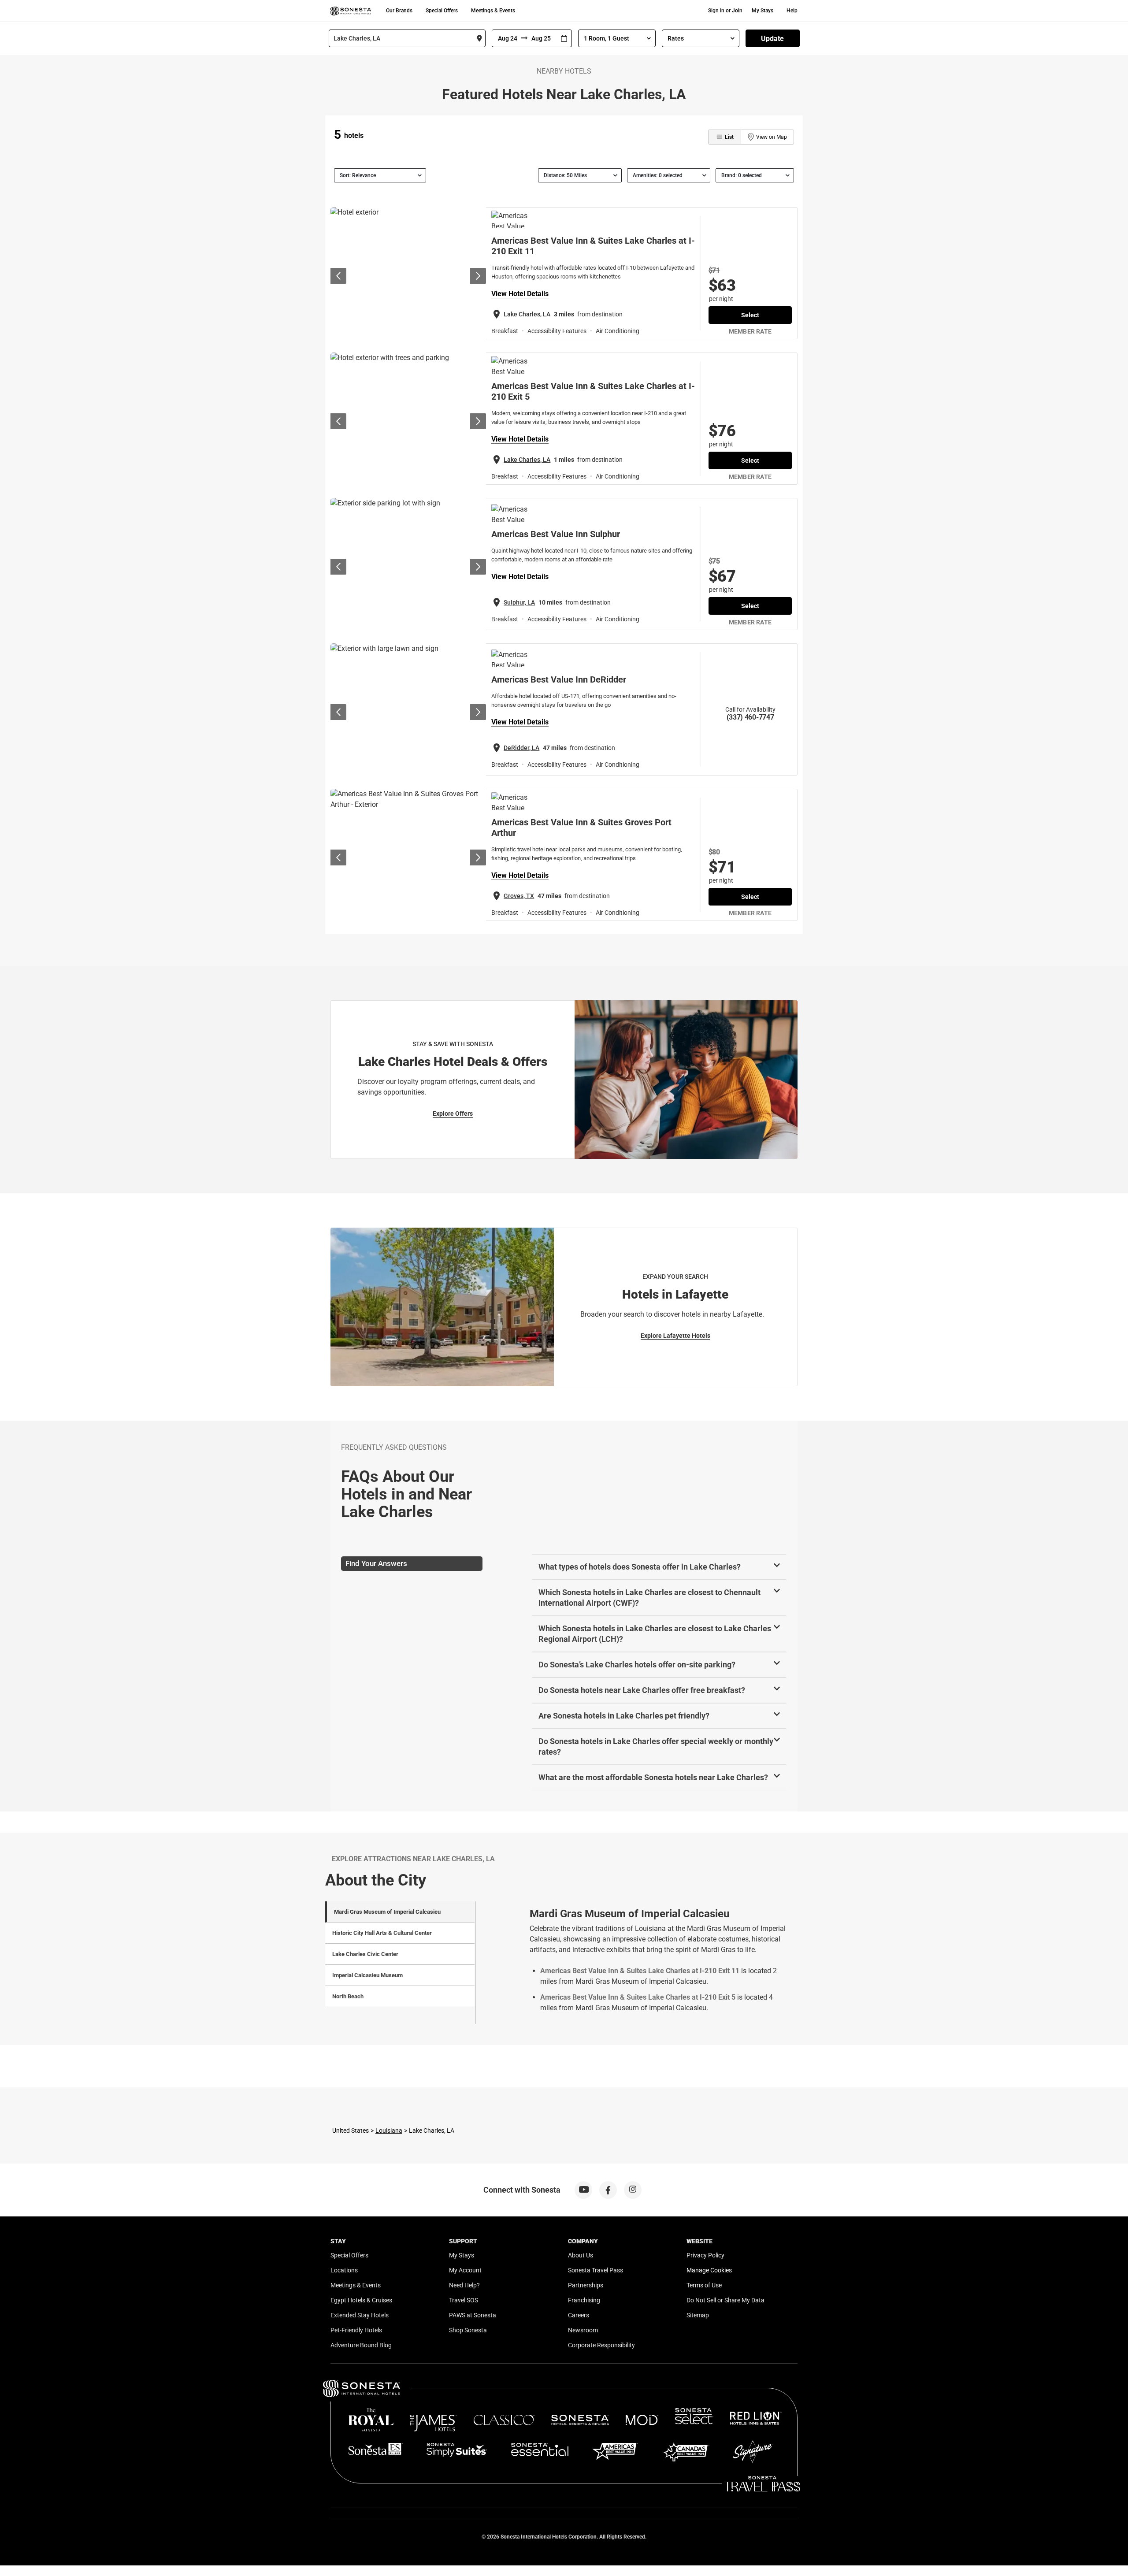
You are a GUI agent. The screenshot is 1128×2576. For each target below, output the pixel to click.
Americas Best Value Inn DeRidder (559, 679)
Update (772, 39)
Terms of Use (704, 2285)
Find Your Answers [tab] (376, 1563)
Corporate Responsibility (601, 2345)
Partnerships (586, 2285)
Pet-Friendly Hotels (356, 2330)
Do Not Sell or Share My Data (725, 2300)
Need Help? (464, 2285)
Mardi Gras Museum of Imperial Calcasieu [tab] (387, 1912)
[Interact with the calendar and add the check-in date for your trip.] (564, 39)
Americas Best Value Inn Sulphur (556, 534)
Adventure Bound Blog (361, 2345)
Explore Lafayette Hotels (675, 1336)
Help (792, 11)
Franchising (584, 2300)
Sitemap (698, 2315)
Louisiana (389, 2131)
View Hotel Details (520, 294)
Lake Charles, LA (527, 314)
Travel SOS (464, 2300)
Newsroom (583, 2330)
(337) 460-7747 (750, 717)
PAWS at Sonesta (473, 2315)
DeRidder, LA (521, 748)
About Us (581, 2255)
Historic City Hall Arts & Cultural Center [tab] (382, 1933)
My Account (465, 2270)
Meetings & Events (493, 11)
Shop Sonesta (468, 2330)
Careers (579, 2315)
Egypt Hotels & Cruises (361, 2300)
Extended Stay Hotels (360, 2315)
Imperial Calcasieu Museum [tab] (367, 1975)
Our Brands (399, 11)
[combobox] (407, 38)
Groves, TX (519, 896)
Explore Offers (453, 1114)
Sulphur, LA (519, 602)
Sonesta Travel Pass (596, 2270)
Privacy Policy (705, 2255)
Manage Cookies (709, 2270)
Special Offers (442, 11)
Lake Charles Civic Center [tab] (365, 1954)
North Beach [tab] (348, 1996)
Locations (344, 2270)
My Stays (763, 11)
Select (750, 315)
